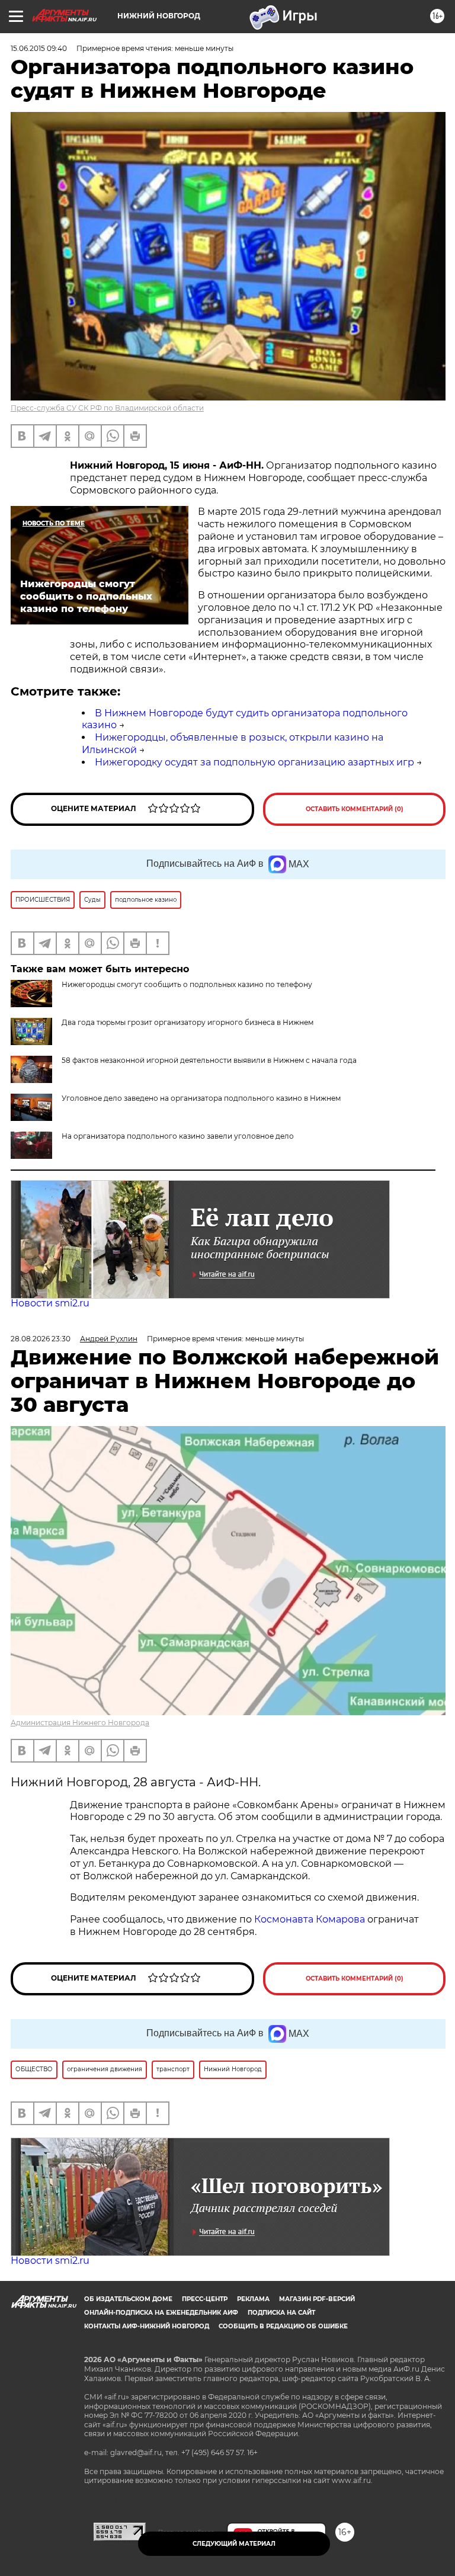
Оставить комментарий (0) (355, 809)
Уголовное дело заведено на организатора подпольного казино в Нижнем (201, 1098)
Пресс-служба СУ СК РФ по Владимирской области (107, 408)
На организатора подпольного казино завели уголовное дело (178, 1136)
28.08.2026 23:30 (41, 1339)
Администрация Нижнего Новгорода (80, 1723)
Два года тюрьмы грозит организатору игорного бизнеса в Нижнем (188, 1022)
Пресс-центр (205, 2299)
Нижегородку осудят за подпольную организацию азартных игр (254, 762)
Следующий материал (234, 2544)
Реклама (253, 2299)
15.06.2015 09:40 (39, 48)
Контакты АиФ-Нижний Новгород (147, 2326)
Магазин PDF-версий (317, 2299)
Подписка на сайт (281, 2313)
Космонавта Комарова (311, 1919)
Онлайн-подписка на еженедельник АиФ (161, 2313)
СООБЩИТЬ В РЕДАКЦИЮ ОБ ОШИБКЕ (283, 2326)
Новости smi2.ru (50, 1303)
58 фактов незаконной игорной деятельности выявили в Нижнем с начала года (209, 1060)
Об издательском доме (128, 2299)
